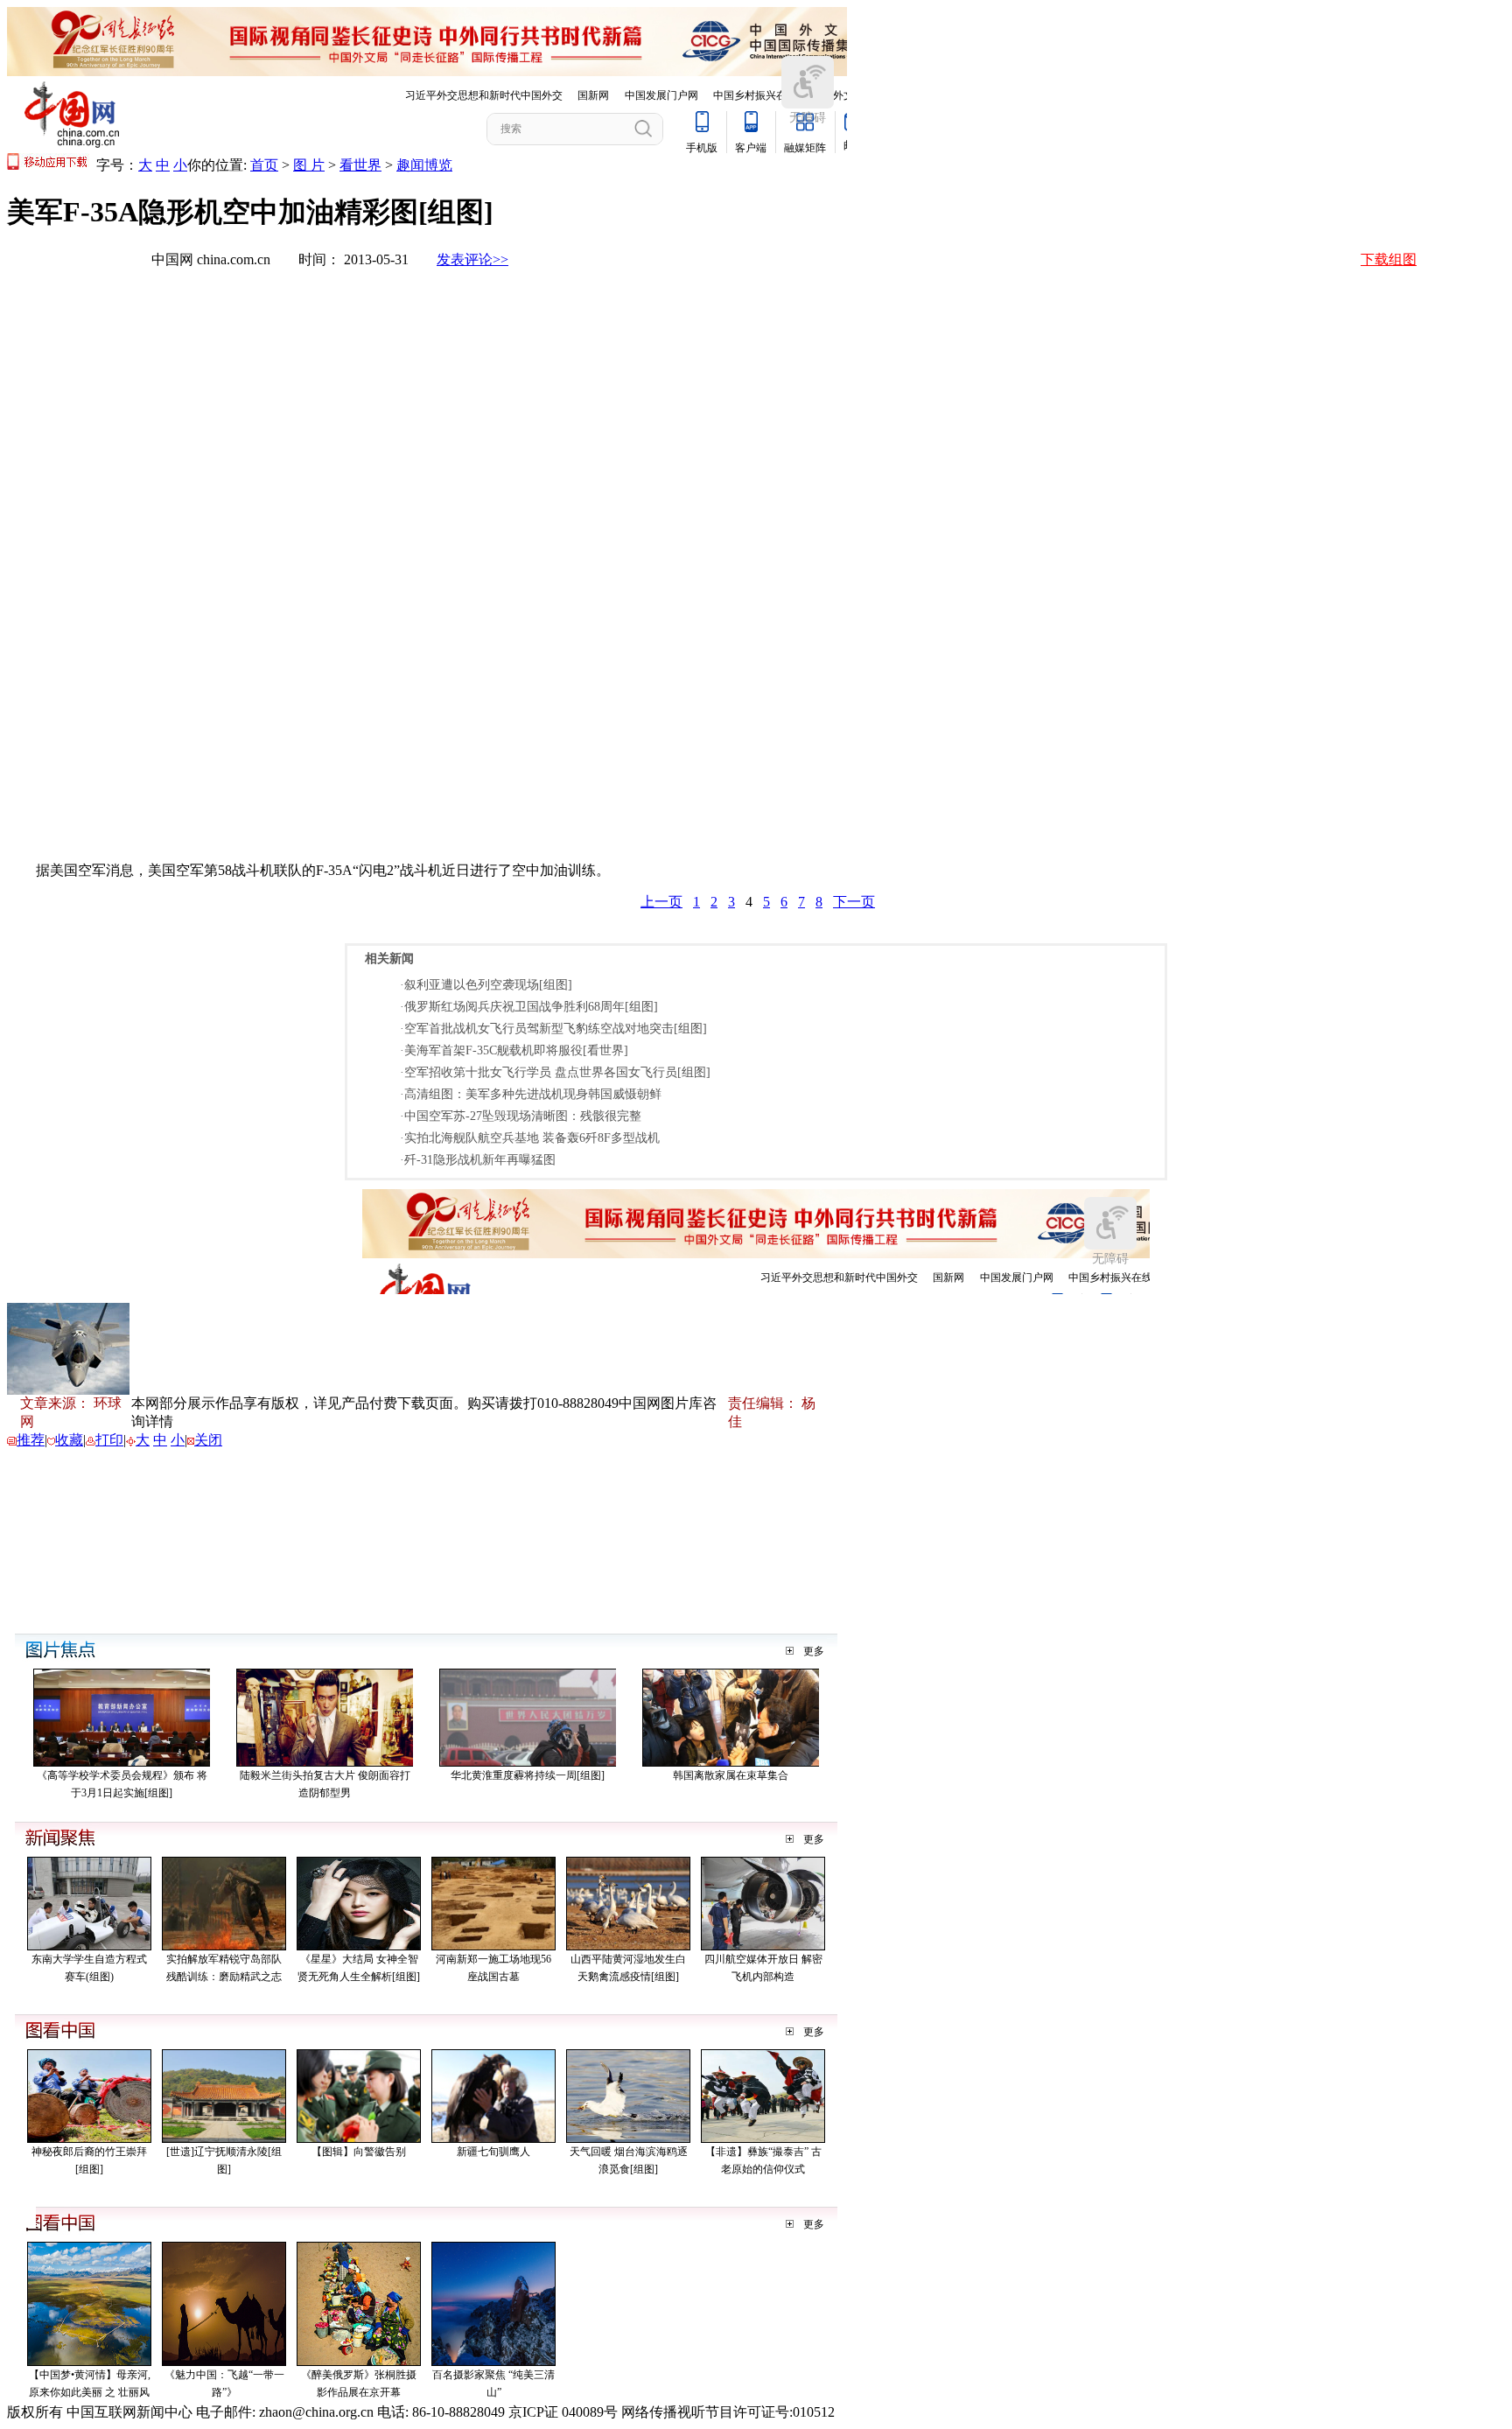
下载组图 (1389, 259)
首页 (264, 165)
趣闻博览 (424, 165)
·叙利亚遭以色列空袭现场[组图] (486, 985)
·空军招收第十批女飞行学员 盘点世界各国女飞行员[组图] (555, 1072)
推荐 (31, 1440)
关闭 (208, 1440)
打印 (109, 1440)
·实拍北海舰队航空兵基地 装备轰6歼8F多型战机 (530, 1138)
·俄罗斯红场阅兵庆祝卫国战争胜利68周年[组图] (529, 1007)
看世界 (360, 165)
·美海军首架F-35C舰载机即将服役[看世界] (514, 1050)
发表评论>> (472, 259)
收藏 (69, 1440)
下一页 (854, 902)
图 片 (309, 165)
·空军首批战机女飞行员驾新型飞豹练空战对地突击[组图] (553, 1029)
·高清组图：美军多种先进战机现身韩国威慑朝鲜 (531, 1094)
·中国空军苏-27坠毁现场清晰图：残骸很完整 (521, 1116)
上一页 (661, 902)
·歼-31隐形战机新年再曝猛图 (478, 1160)
